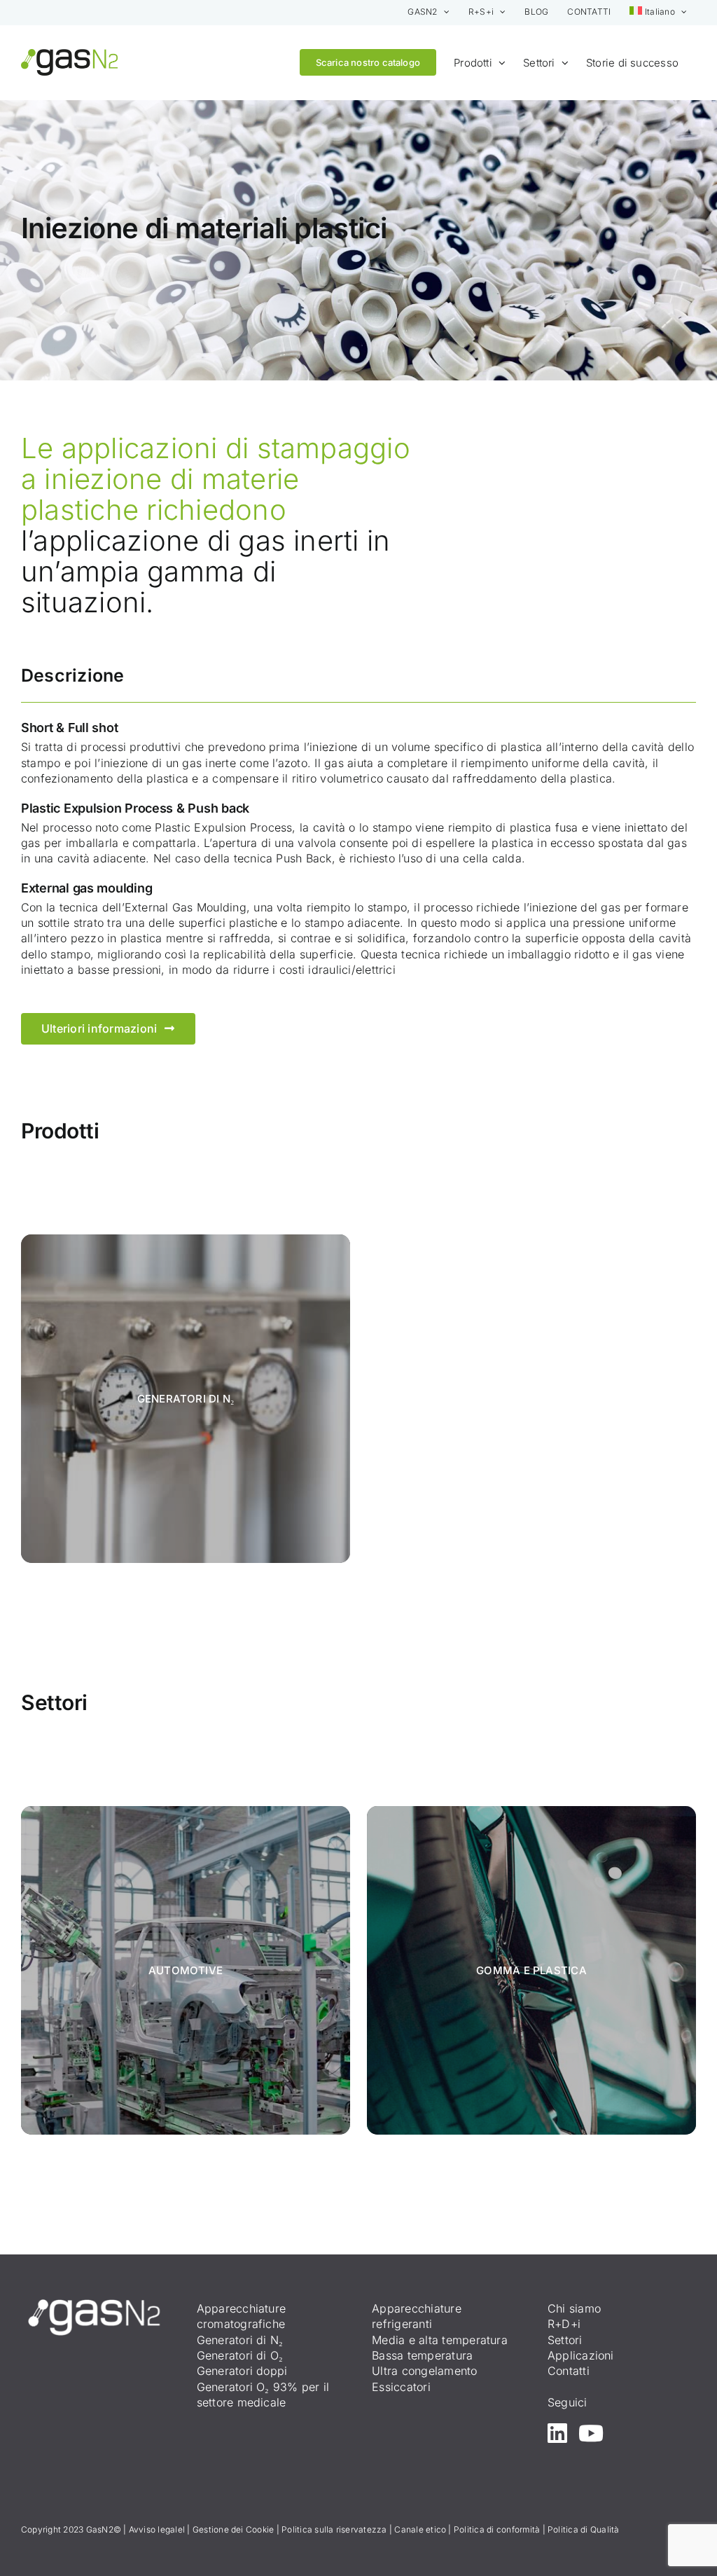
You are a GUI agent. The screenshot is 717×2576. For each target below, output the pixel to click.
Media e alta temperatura (440, 2340)
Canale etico (420, 2529)
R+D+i (564, 2324)
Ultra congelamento (424, 2371)
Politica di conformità (497, 2529)
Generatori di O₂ (240, 2355)
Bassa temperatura (422, 2355)
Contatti (569, 2371)
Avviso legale (156, 2529)
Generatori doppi (242, 2371)
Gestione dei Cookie (234, 2529)
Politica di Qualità (584, 2529)
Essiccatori (401, 2387)
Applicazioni (581, 2355)
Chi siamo (574, 2308)
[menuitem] (658, 12)
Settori (565, 2340)
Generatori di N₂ (240, 2340)
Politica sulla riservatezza (334, 2529)
